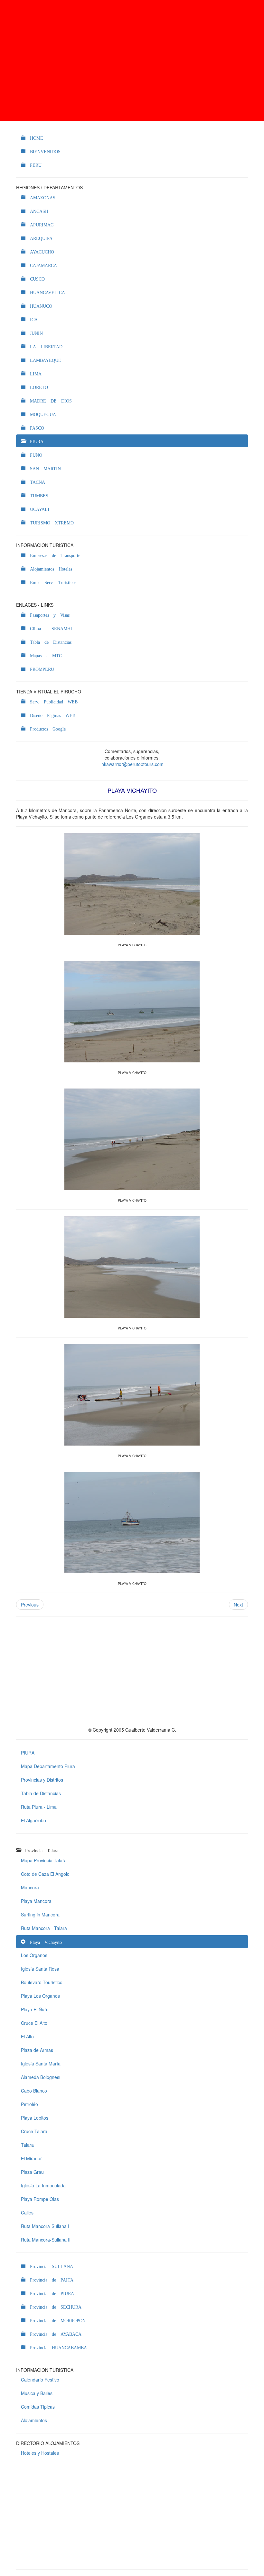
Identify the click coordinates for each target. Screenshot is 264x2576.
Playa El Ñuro (35, 2009)
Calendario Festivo (40, 2380)
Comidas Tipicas (38, 2407)
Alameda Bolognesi (41, 2077)
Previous (30, 1605)
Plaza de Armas (37, 2050)
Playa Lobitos (35, 2118)
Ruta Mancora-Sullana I (45, 2226)
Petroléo (29, 2104)
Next (238, 1605)
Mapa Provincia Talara (44, 1860)
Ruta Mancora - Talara (44, 1928)
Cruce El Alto (34, 2023)
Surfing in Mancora (40, 1915)
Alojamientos (34, 2420)
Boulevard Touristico (42, 1982)
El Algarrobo (33, 1820)
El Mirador (31, 2158)
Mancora (30, 1887)
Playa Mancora (36, 1901)
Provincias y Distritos (42, 1780)
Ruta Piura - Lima (39, 1807)
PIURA (28, 1753)
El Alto (27, 2036)
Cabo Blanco (34, 2091)
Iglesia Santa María (41, 2064)
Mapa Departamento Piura (48, 1766)
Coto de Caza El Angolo (45, 1874)
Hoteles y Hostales (40, 2453)
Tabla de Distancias (41, 1793)
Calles (27, 2213)
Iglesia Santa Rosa (40, 1969)
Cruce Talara (34, 2131)
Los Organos (34, 1955)
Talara (27, 2145)
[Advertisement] (132, 61)
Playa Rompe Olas (40, 2199)
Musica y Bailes (37, 2393)
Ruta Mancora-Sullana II (46, 2240)
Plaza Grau (32, 2172)
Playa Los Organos (40, 1996)
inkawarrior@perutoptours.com (132, 764)
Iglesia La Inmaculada (43, 2185)
